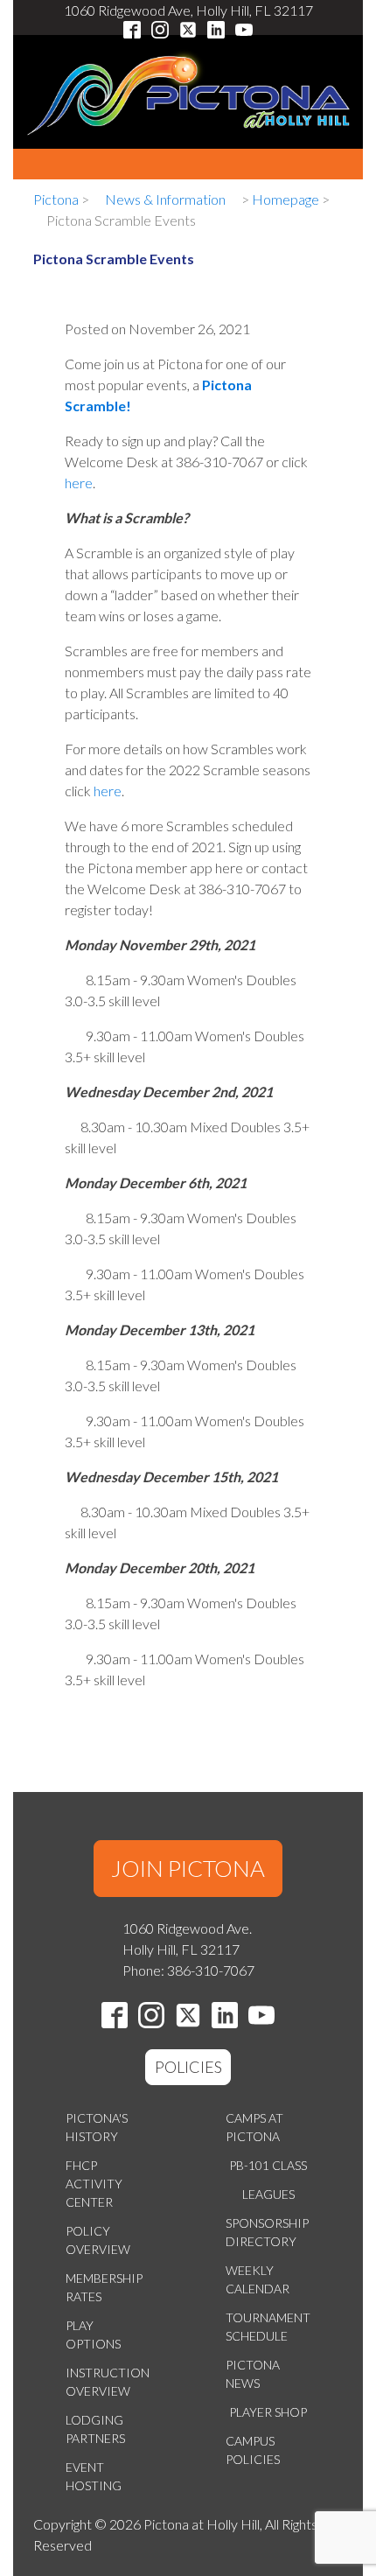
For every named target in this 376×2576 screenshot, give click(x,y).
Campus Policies (253, 2450)
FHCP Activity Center (94, 2184)
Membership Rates (104, 2287)
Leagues (268, 2194)
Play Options (93, 2334)
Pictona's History (97, 2127)
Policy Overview (98, 2240)
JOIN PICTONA (188, 1868)
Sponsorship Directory (267, 2232)
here (79, 483)
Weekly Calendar (258, 2279)
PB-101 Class (268, 2165)
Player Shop (268, 2412)
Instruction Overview (108, 2382)
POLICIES (188, 2067)
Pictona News (253, 2374)
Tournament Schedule (268, 2327)
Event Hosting (94, 2476)
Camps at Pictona (254, 2127)
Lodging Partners (95, 2429)
